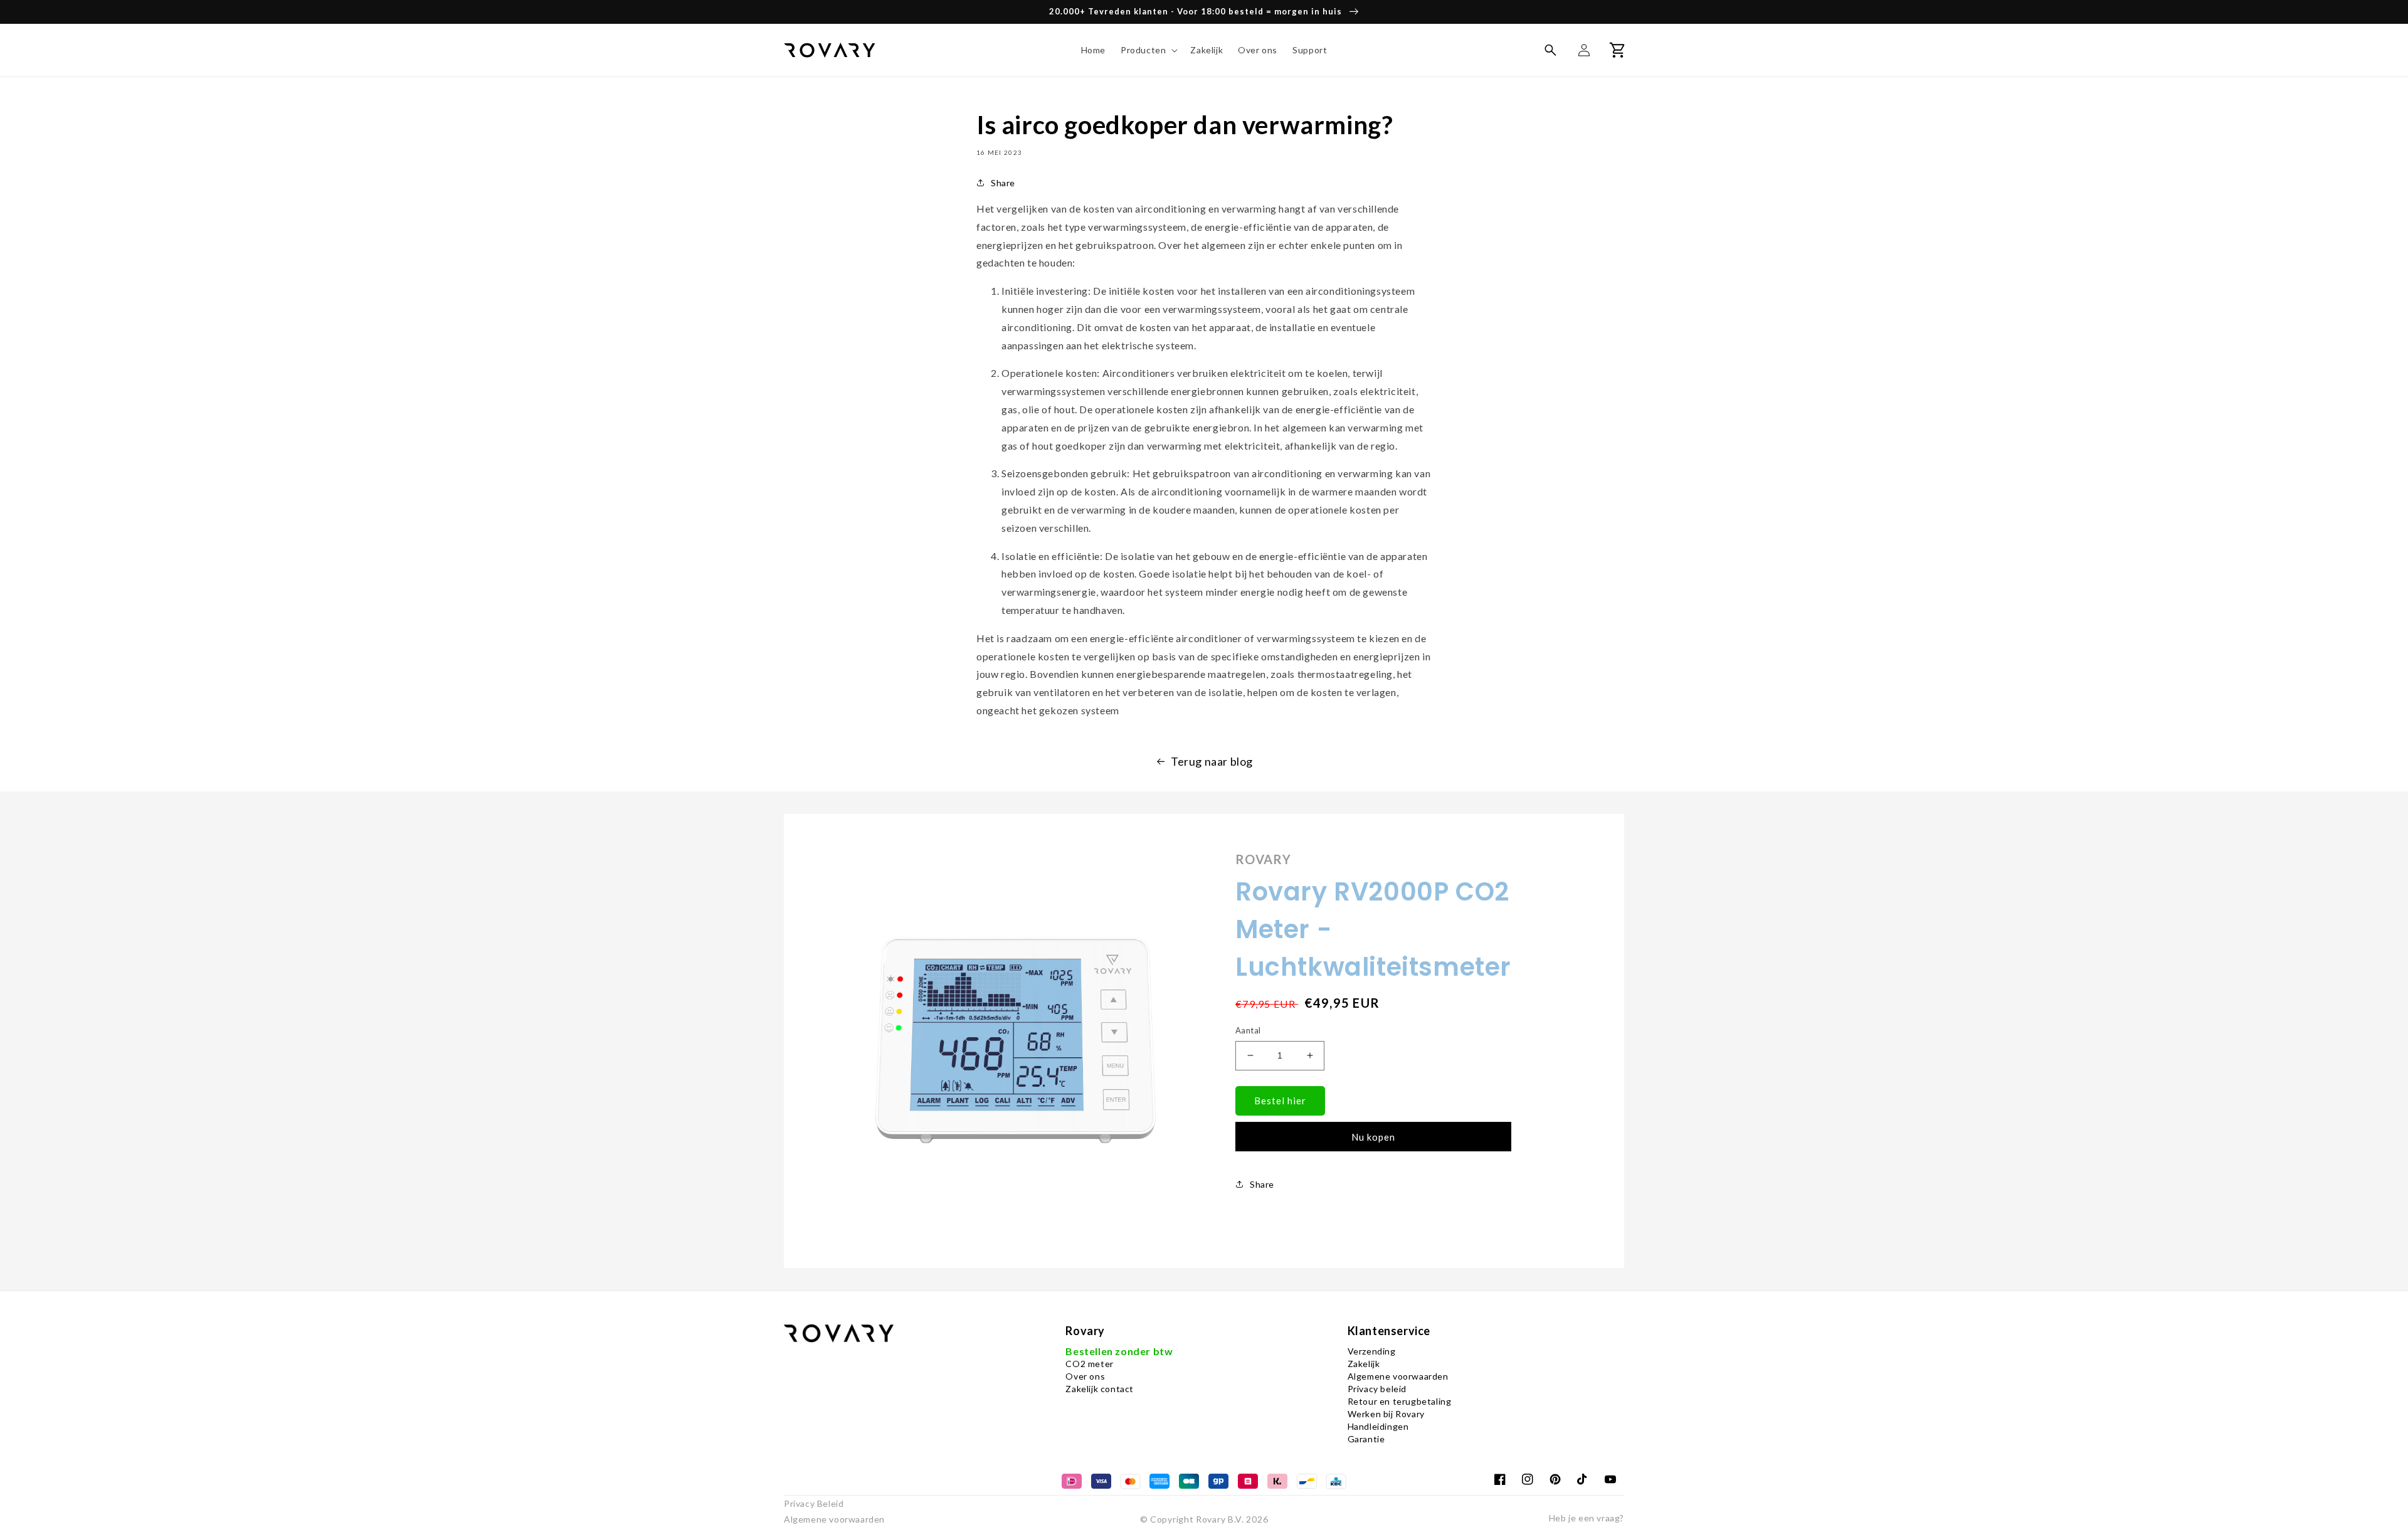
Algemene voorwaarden (1398, 1376)
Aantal (1248, 1030)
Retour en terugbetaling (1400, 1401)
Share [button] (1003, 183)
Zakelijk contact (1100, 1389)
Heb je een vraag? (1587, 1518)
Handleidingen (1378, 1426)
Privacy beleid (1377, 1389)
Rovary (1211, 1519)
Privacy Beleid (814, 1503)
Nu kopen (1373, 1137)
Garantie (1366, 1439)
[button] (1148, 50)
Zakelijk (1364, 1364)
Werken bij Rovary (1386, 1414)
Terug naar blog (1212, 761)
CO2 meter (1089, 1364)
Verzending (1372, 1351)
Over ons (1085, 1376)
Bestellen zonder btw (1119, 1351)
